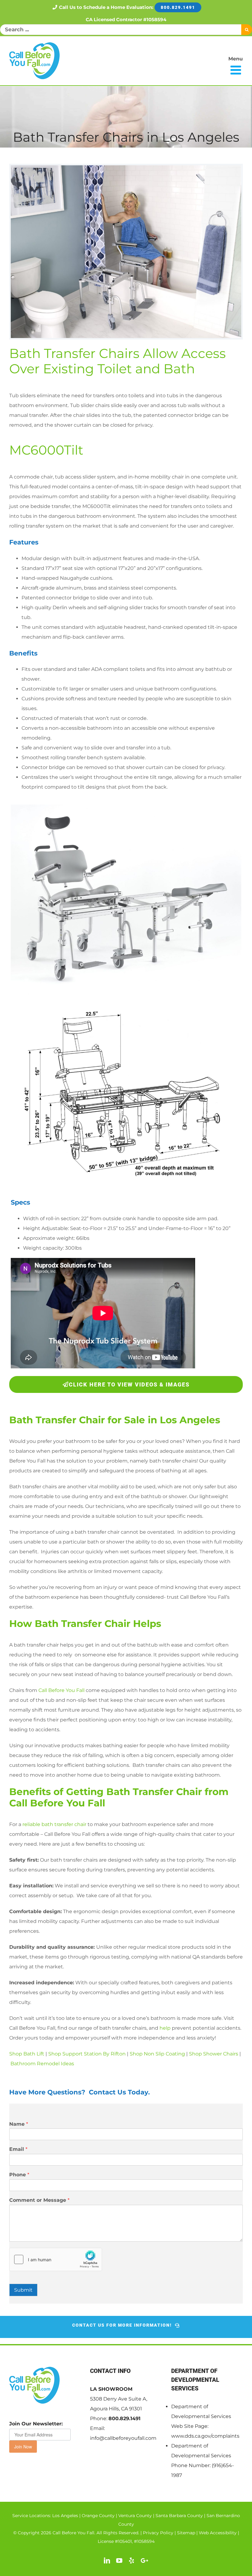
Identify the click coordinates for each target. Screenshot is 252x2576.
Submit (23, 2290)
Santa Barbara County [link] (179, 2516)
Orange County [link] (98, 2516)
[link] (34, 61)
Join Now (23, 2447)
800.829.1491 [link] (124, 2418)
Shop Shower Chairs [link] (214, 2054)
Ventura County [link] (135, 2516)
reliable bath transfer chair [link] (54, 1824)
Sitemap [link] (186, 2533)
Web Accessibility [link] (218, 2533)
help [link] (165, 2028)
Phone (19, 2175)
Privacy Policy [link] (158, 2533)
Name (19, 2124)
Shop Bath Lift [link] (27, 2054)
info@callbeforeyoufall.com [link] (123, 2438)
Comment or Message (39, 2200)
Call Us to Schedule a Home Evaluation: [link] (127, 7)
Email (18, 2149)
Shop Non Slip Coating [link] (157, 2054)
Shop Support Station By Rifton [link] (87, 2054)
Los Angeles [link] (65, 2516)
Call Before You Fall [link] (61, 1690)
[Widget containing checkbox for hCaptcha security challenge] (56, 2259)
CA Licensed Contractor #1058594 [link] (126, 19)
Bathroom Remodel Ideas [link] (42, 2064)
